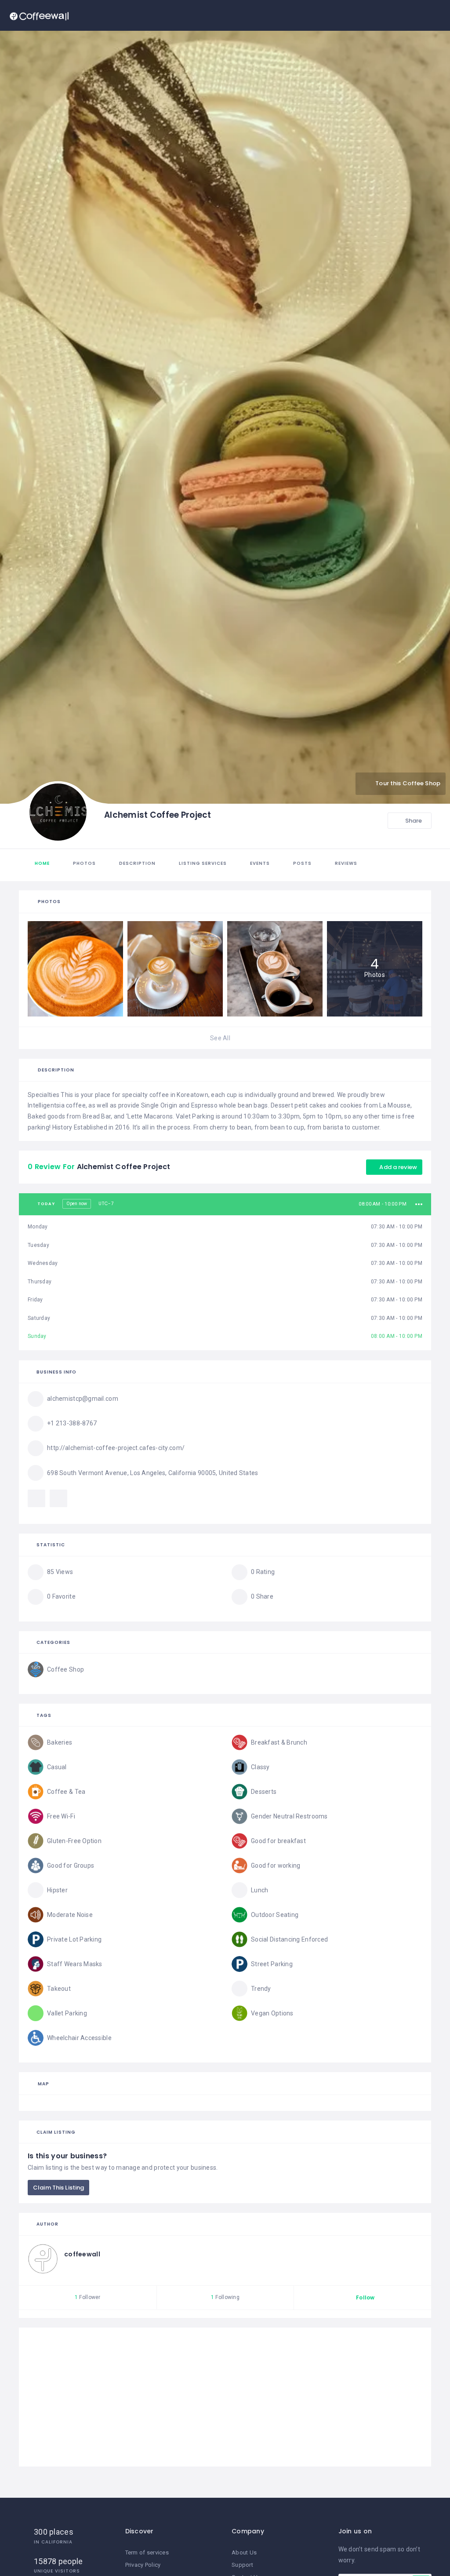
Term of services (147, 2552)
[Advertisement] (225, 2397)
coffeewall (82, 2254)
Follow (365, 2297)
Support (242, 2565)
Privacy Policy (143, 2565)
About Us (244, 2552)
